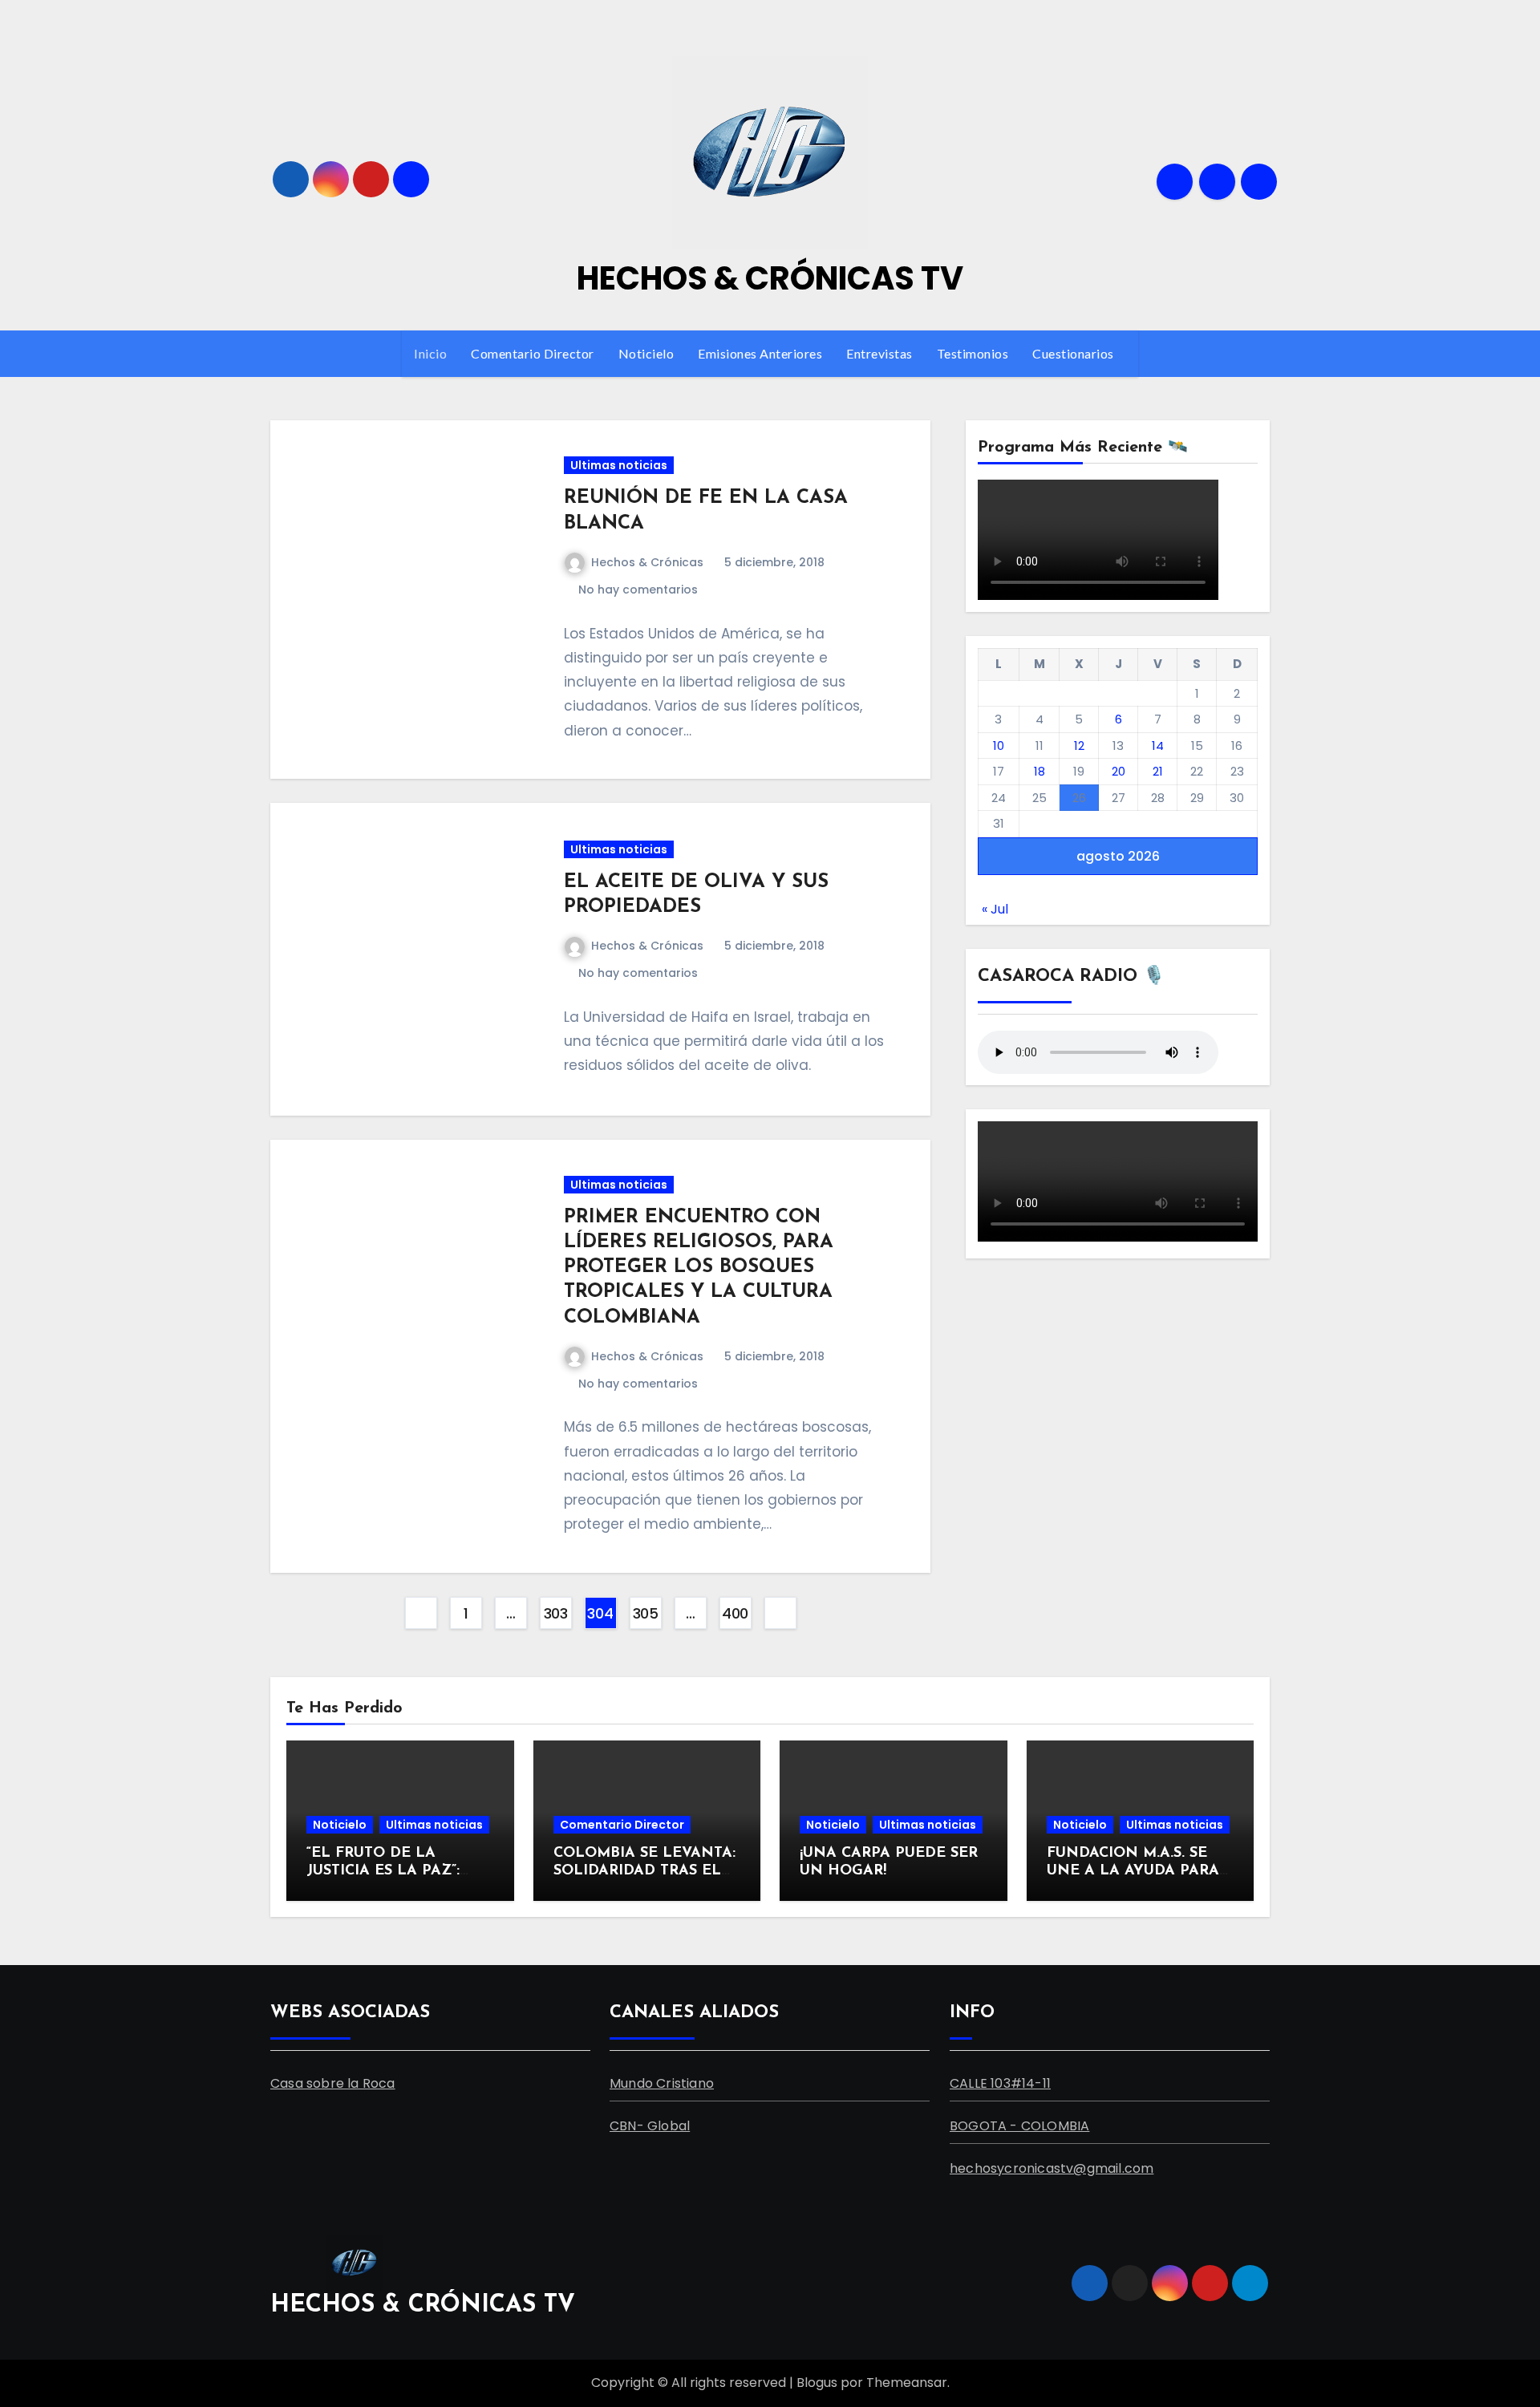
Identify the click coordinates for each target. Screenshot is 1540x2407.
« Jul (995, 909)
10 (999, 746)
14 (1158, 746)
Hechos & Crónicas (647, 562)
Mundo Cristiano (662, 2083)
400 (735, 1613)
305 (646, 1613)
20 (1119, 771)
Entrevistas (879, 353)
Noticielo (646, 353)
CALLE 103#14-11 (1000, 2083)
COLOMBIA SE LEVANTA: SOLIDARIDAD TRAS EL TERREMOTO (644, 1871)
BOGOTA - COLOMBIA (1019, 2125)
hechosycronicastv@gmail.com (1052, 2168)
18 (1039, 771)
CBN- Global (650, 2125)
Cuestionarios (1074, 353)
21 (1158, 771)
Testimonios (973, 353)
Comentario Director (533, 353)
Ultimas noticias (619, 465)
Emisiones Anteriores (760, 353)
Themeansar (907, 2383)
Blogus (817, 2383)
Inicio (430, 353)
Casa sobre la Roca (333, 2083)
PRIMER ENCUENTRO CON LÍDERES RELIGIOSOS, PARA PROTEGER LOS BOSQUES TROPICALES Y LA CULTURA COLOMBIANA (699, 1268)
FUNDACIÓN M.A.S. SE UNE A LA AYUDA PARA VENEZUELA (1133, 1871)
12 (1079, 746)
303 (556, 1613)
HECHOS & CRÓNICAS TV (770, 278)
